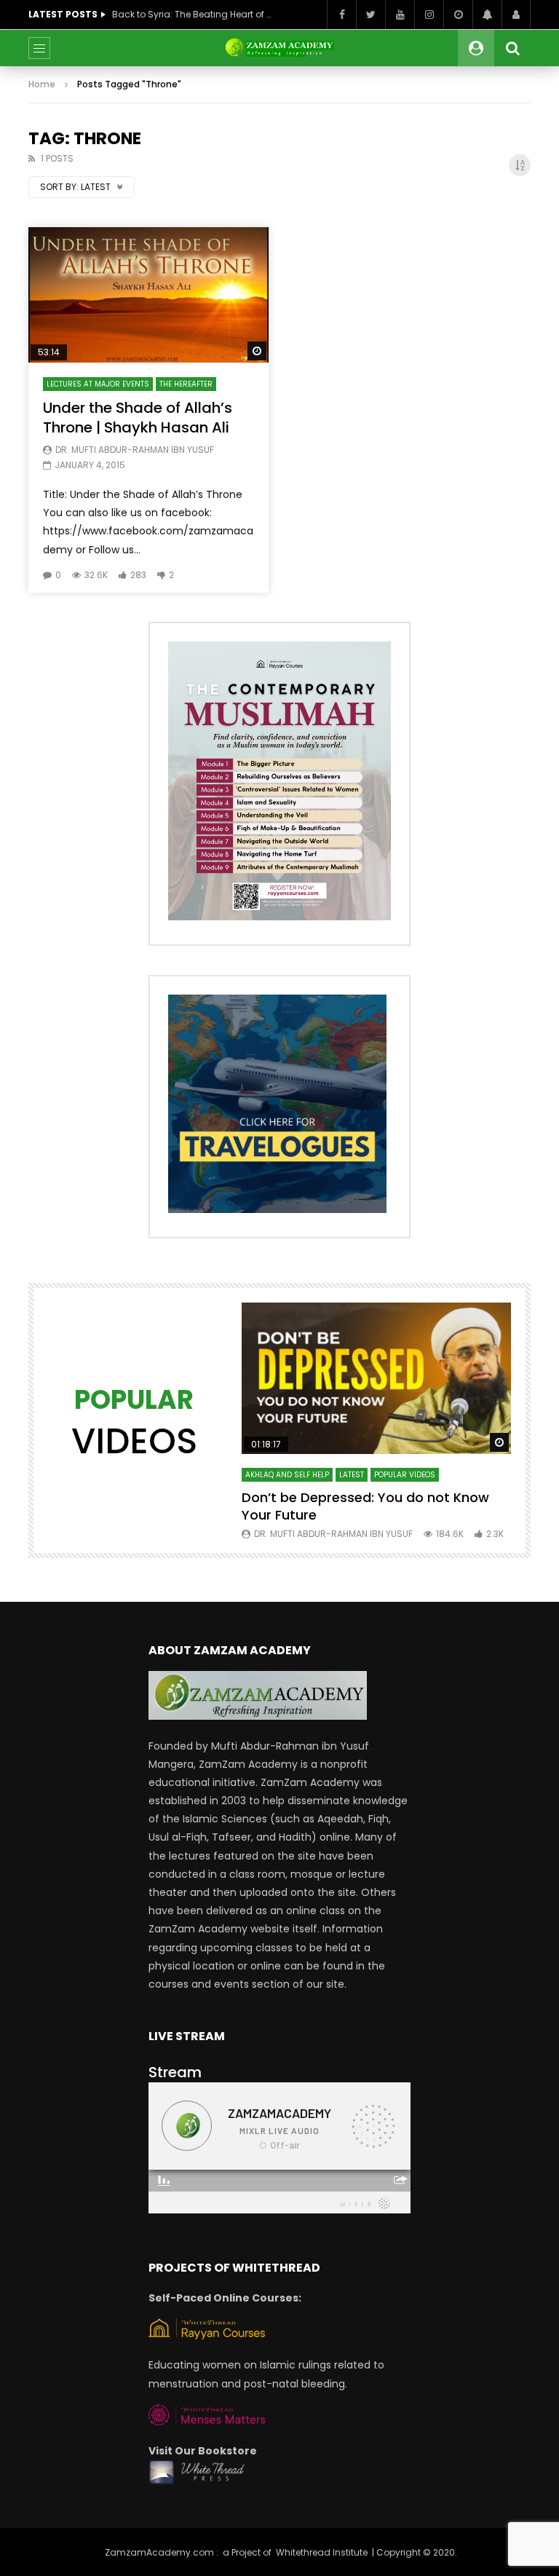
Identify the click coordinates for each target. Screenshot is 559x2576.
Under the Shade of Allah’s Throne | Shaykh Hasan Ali (138, 418)
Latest (352, 1475)
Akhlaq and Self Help (287, 1475)
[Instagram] (429, 15)
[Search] (512, 48)
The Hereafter (186, 384)
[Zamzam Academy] (279, 48)
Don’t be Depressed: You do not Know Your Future (365, 1506)
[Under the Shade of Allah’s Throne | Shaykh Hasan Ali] (148, 295)
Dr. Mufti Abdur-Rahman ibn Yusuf (135, 450)
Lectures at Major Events (98, 384)
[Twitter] (370, 15)
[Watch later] (458, 15)
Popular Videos (405, 1475)
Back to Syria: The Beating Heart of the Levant (192, 14)
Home (42, 84)
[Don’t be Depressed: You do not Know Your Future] (376, 1378)
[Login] (516, 15)
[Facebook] (341, 15)
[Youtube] (400, 15)
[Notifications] (487, 15)
